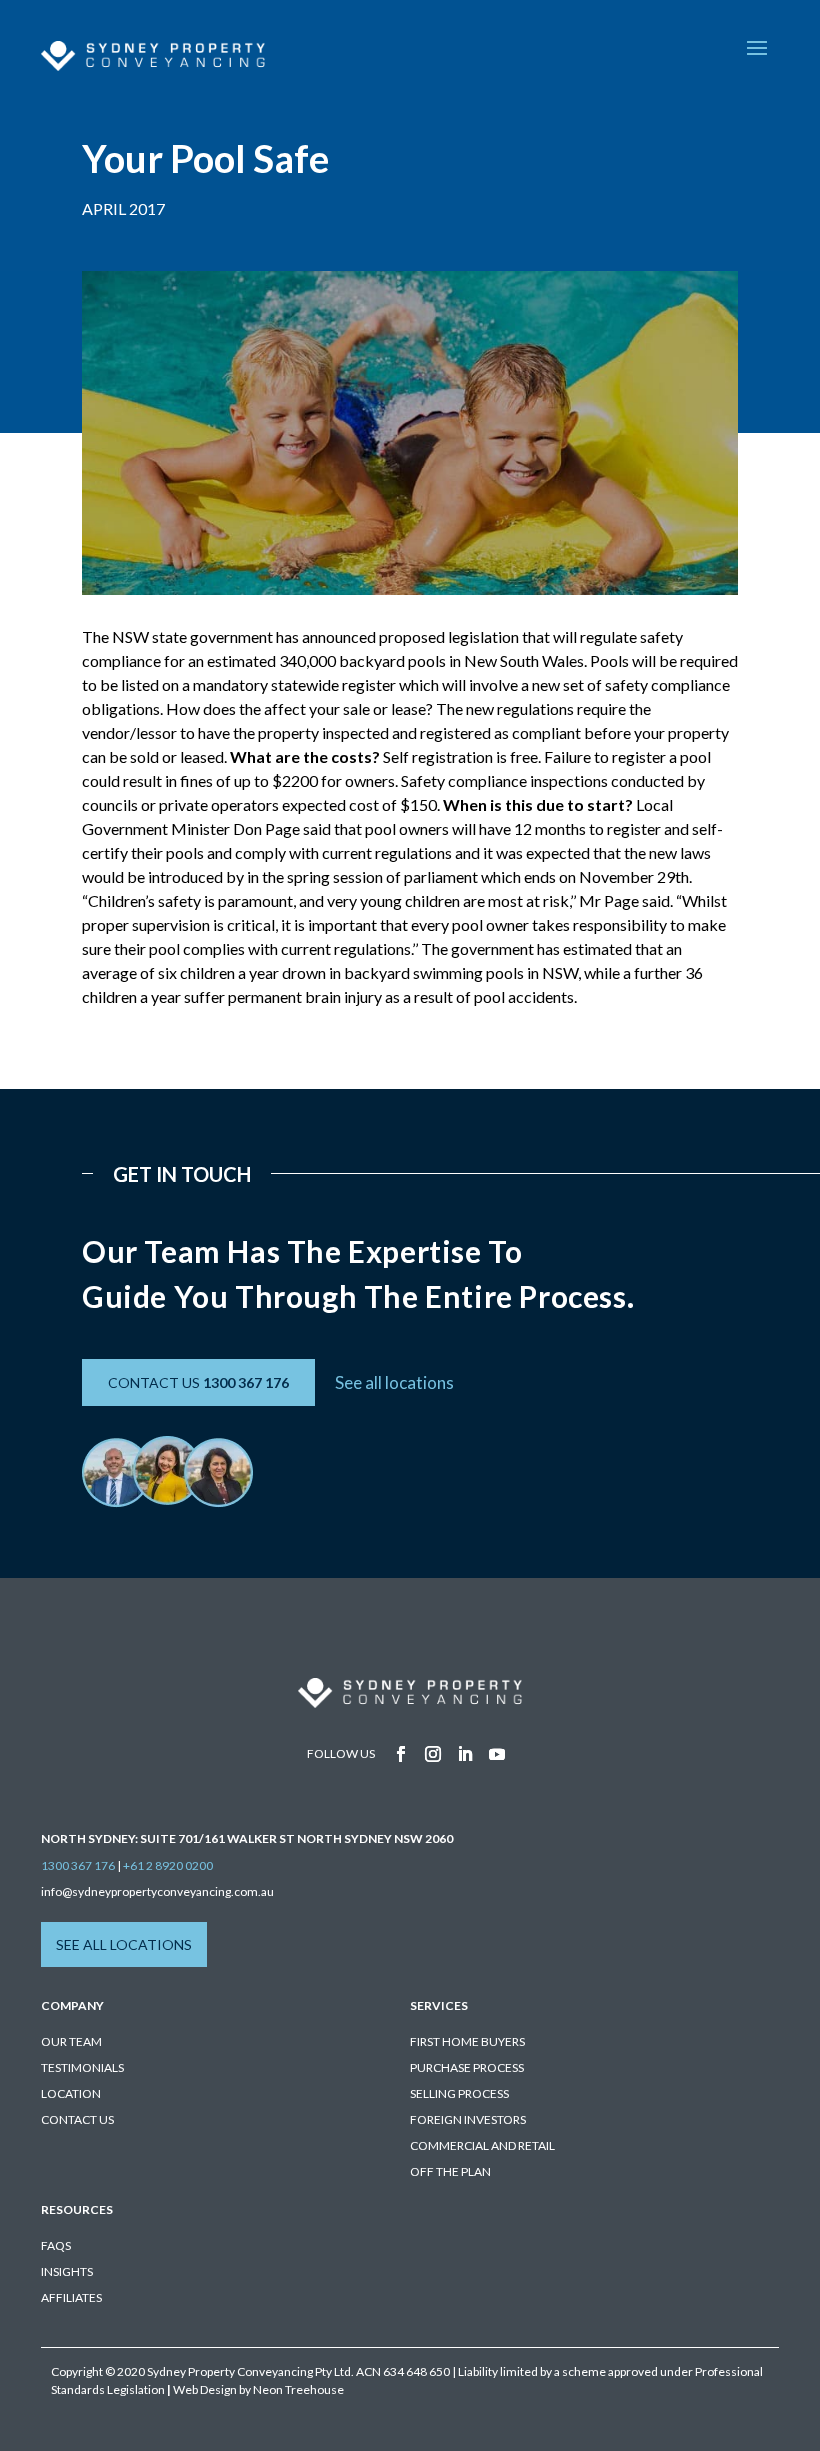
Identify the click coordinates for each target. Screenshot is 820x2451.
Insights (67, 2271)
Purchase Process (467, 2067)
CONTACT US (198, 1382)
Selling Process (459, 2093)
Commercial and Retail (482, 2145)
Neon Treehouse (298, 2389)
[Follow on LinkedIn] (465, 1754)
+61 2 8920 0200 (168, 1865)
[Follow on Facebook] (401, 1754)
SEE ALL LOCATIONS (124, 1944)
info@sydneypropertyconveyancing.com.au (157, 1891)
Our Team (71, 2041)
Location (71, 2093)
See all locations (394, 1382)
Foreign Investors (468, 2119)
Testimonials (82, 2067)
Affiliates (71, 2297)
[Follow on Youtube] (497, 1754)
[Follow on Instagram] (433, 1754)
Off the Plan (450, 2171)
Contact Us (77, 2119)
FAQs (56, 2245)
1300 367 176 (78, 1865)
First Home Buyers (467, 2041)
